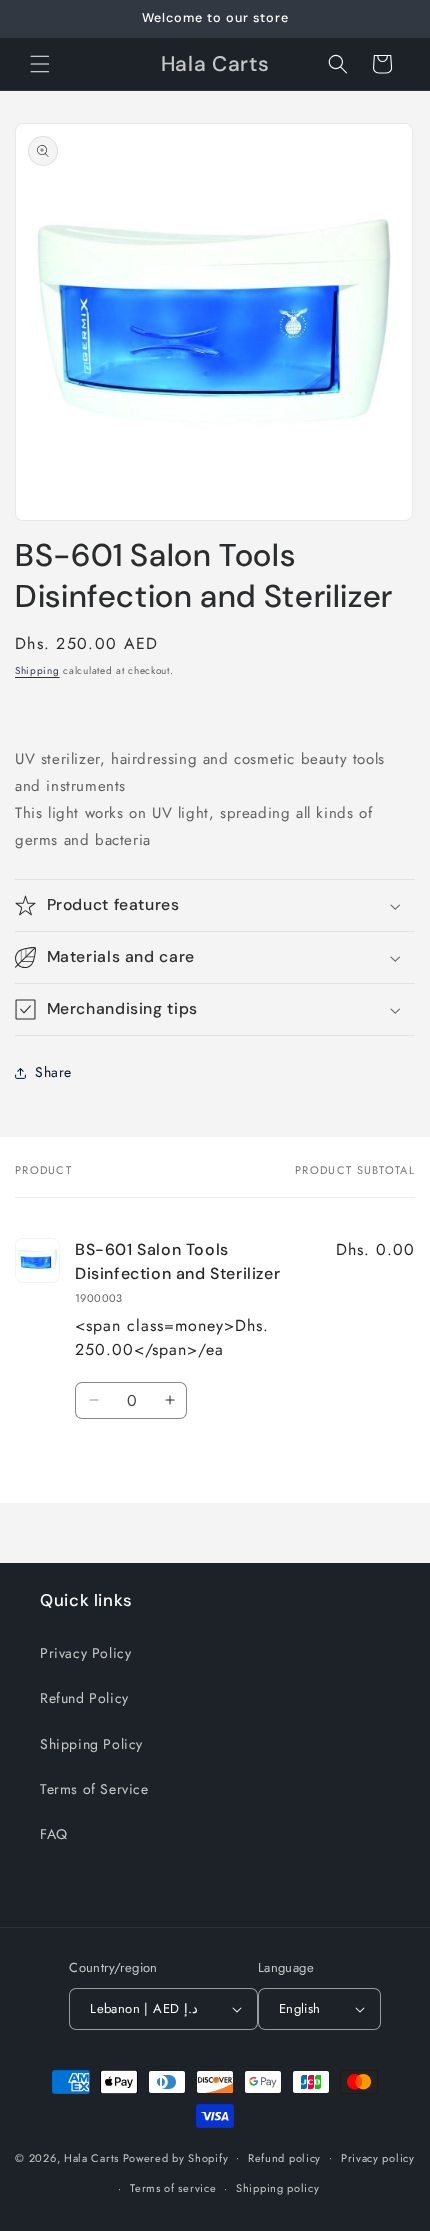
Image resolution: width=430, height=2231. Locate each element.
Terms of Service (94, 1789)
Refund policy (284, 2158)
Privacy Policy (85, 1653)
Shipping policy (278, 2188)
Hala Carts (91, 2157)
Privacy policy (378, 2158)
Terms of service (173, 2188)
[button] (40, 64)
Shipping (37, 670)
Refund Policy (84, 1698)
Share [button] (53, 1072)
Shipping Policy (91, 1744)
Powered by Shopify (176, 2157)
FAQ (54, 1834)
